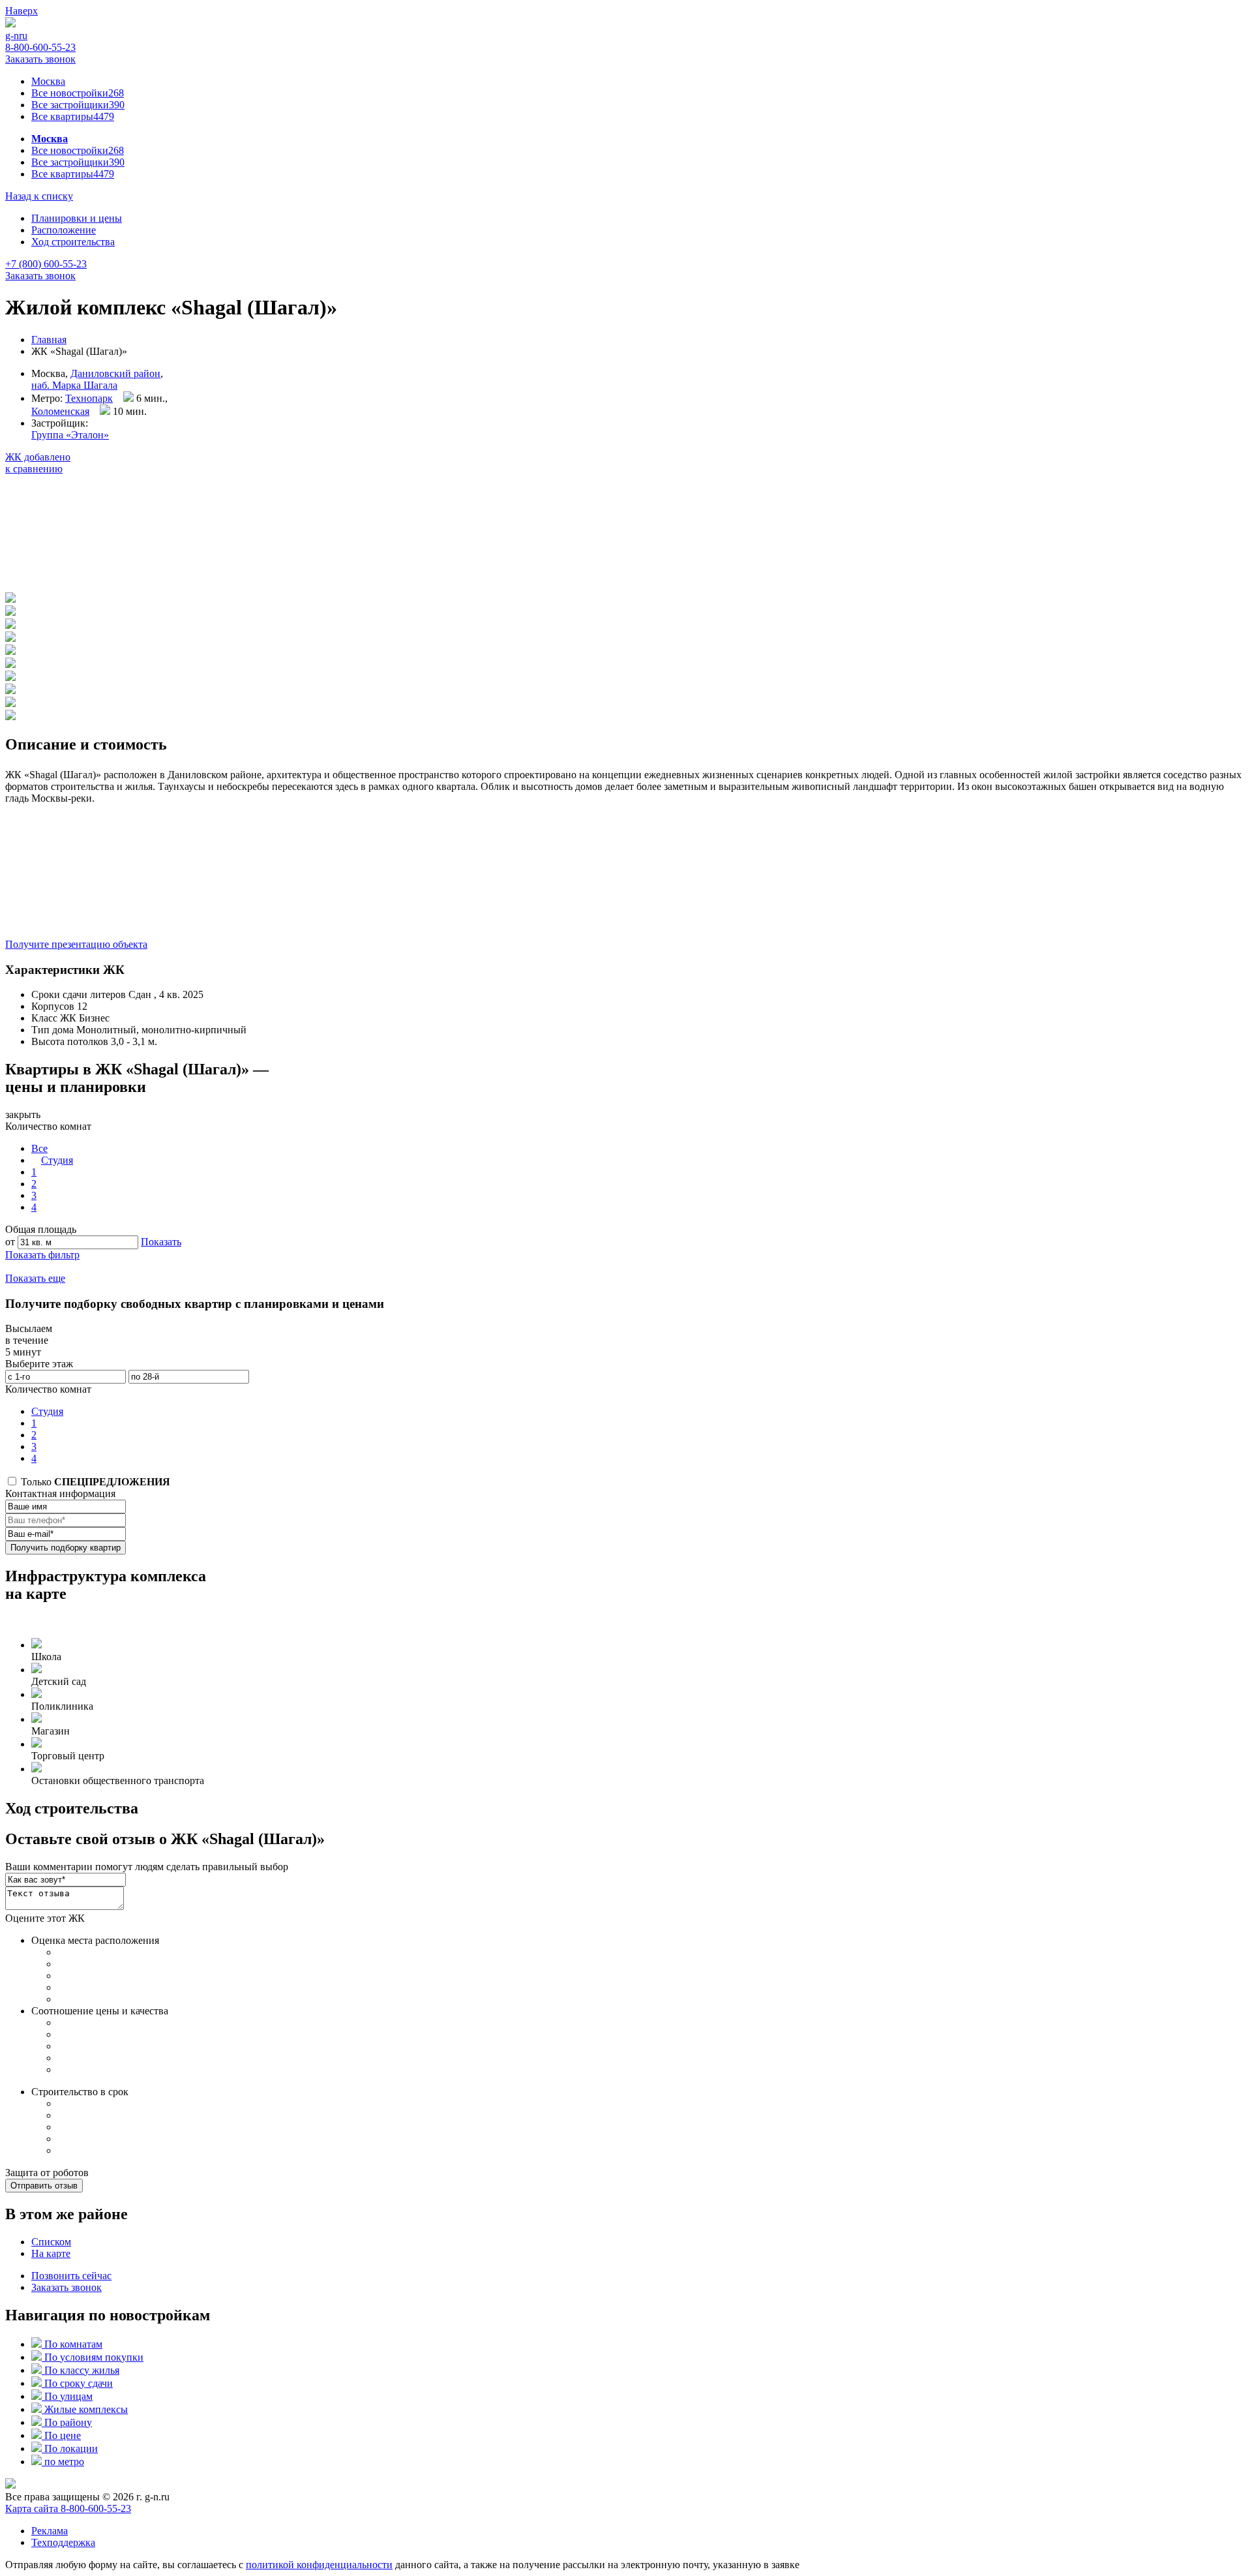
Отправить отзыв (44, 2186)
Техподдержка (63, 2542)
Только (94, 1482)
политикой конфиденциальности (319, 2565)
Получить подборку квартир (66, 1548)
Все (39, 1148)
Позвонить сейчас (71, 2276)
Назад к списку (39, 196)
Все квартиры (73, 116)
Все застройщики (78, 105)
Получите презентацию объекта (76, 944)
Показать (161, 1242)
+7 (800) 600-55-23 (46, 264)
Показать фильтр (42, 1255)
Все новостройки (78, 93)
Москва (48, 81)
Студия (57, 1160)
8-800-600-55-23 (40, 47)
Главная (49, 340)
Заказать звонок (40, 59)
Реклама (50, 2531)
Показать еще (35, 1278)
